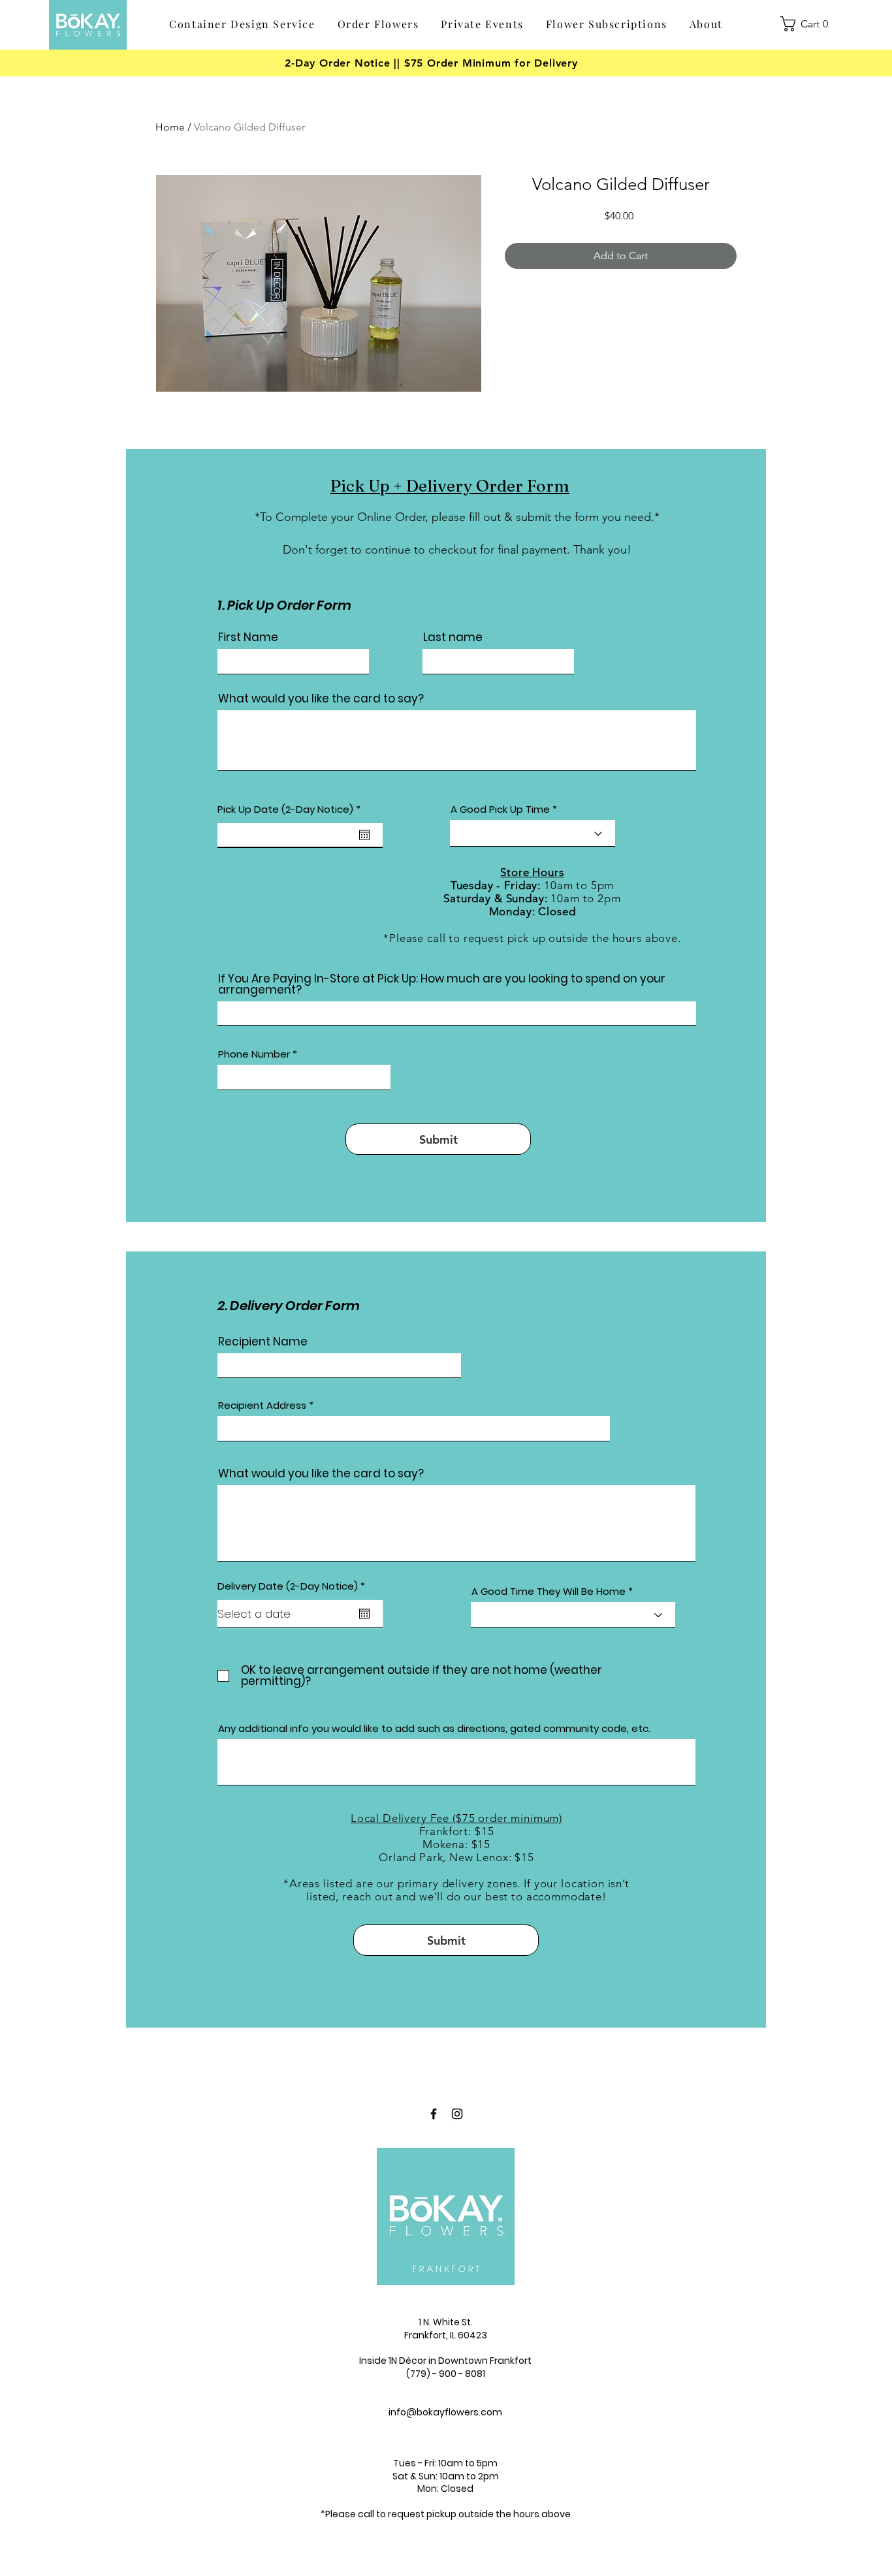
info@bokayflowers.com (445, 2412)
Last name (453, 637)
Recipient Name (263, 1342)
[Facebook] (434, 2114)
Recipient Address (262, 1405)
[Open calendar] (364, 835)
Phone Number (254, 1054)
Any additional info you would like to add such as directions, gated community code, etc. (434, 1728)
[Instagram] (457, 2114)
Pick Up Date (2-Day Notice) (292, 809)
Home (170, 127)
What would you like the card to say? (321, 699)
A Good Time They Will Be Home (549, 1591)
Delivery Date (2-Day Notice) (294, 1586)
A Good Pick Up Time (500, 809)
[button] (378, 24)
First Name (248, 637)
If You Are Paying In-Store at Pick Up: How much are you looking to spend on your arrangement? (442, 984)
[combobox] (414, 1429)
